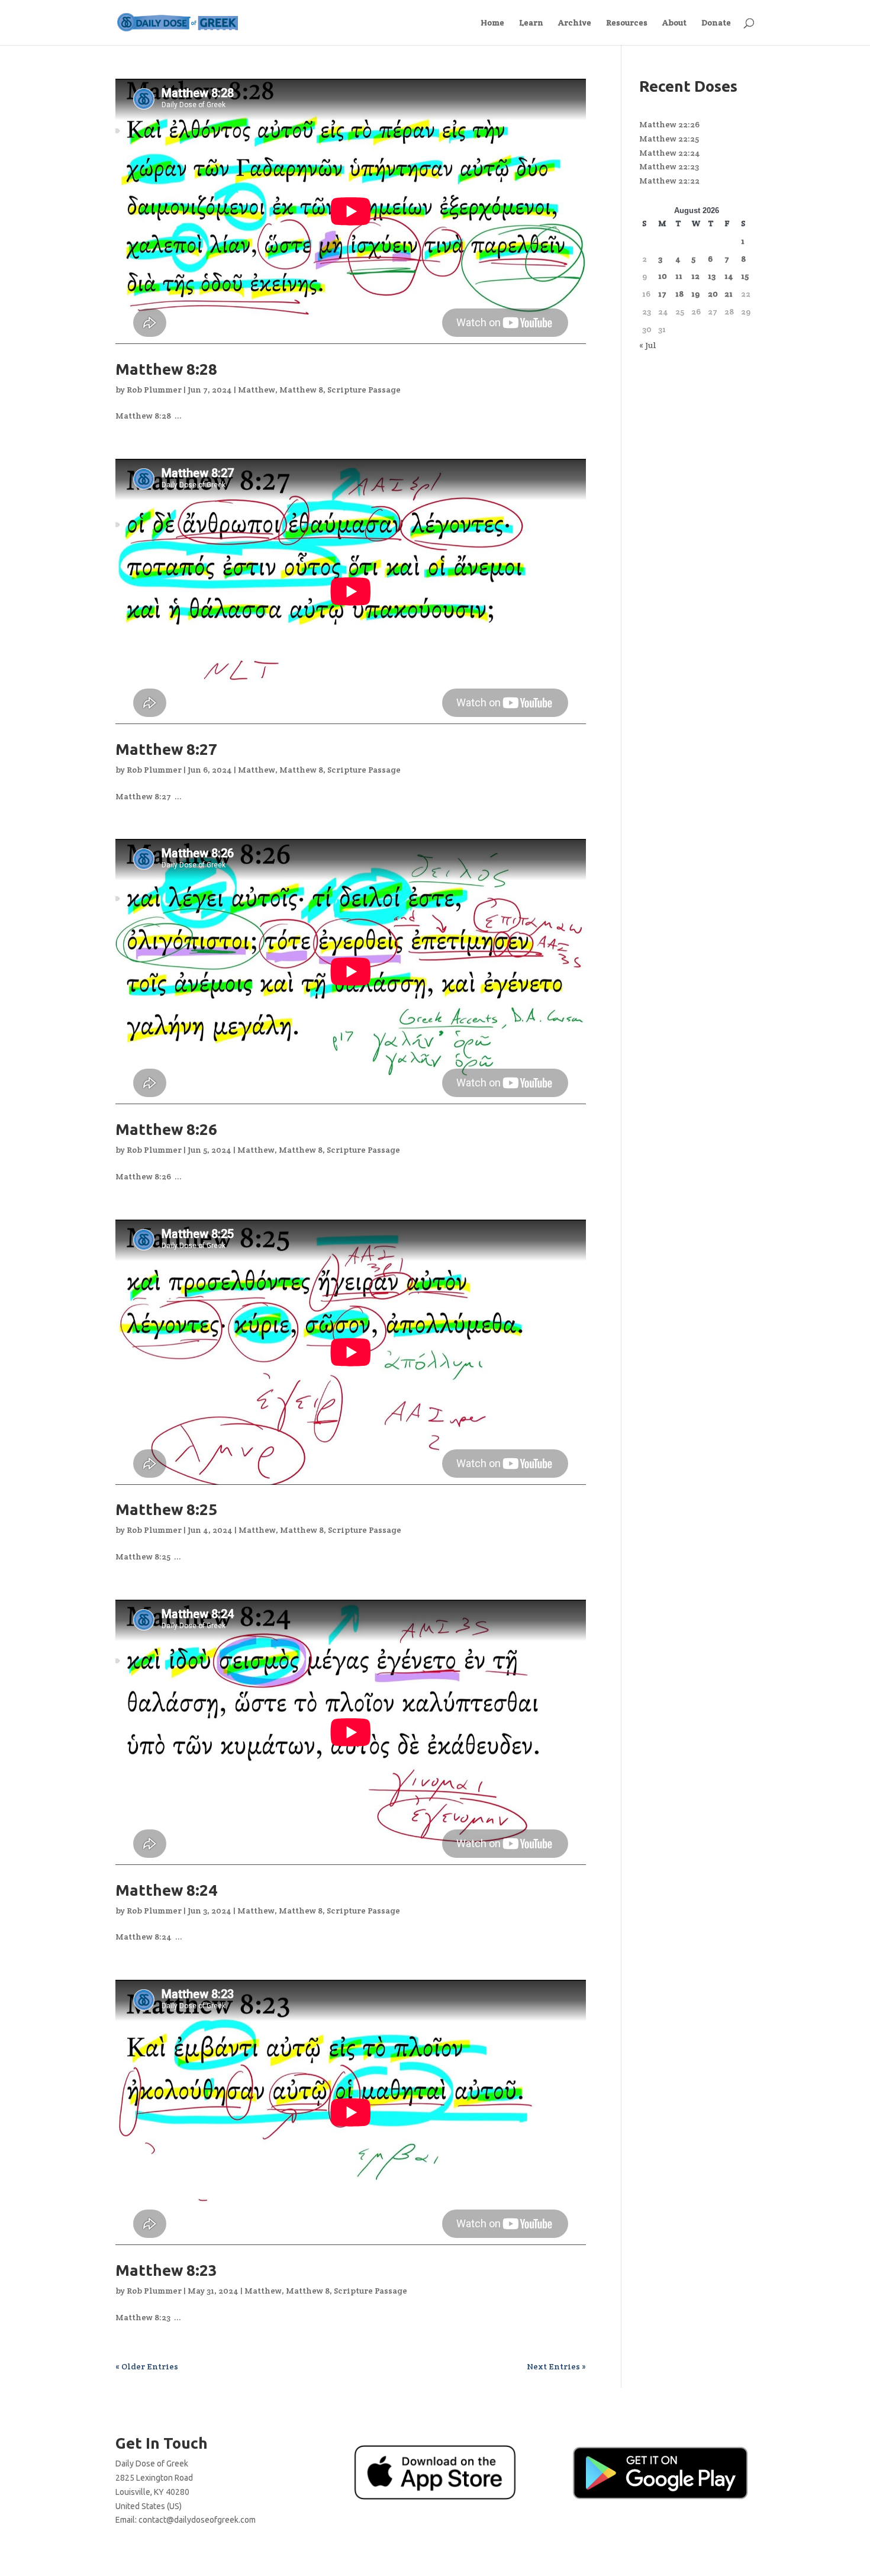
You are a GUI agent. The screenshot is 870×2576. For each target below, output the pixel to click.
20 (713, 294)
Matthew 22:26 (669, 124)
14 (729, 276)
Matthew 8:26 (166, 1129)
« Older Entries (147, 2366)
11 (679, 276)
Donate (716, 23)
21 (729, 294)
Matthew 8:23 (166, 2270)
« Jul (648, 345)
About (674, 23)
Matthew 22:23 (669, 166)
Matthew (257, 390)
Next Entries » (556, 2366)
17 (662, 294)
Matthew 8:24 (166, 1890)
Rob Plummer (154, 390)
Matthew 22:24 (670, 153)
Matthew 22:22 (669, 181)
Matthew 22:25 (669, 139)
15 (745, 276)
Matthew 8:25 (166, 1509)
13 (712, 276)
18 (679, 294)
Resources (627, 23)
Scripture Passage (364, 390)
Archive (575, 23)
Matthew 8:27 (166, 749)
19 (695, 294)
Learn (531, 23)
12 (695, 276)
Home (492, 23)
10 (663, 276)
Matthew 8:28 (166, 369)
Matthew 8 (301, 390)
